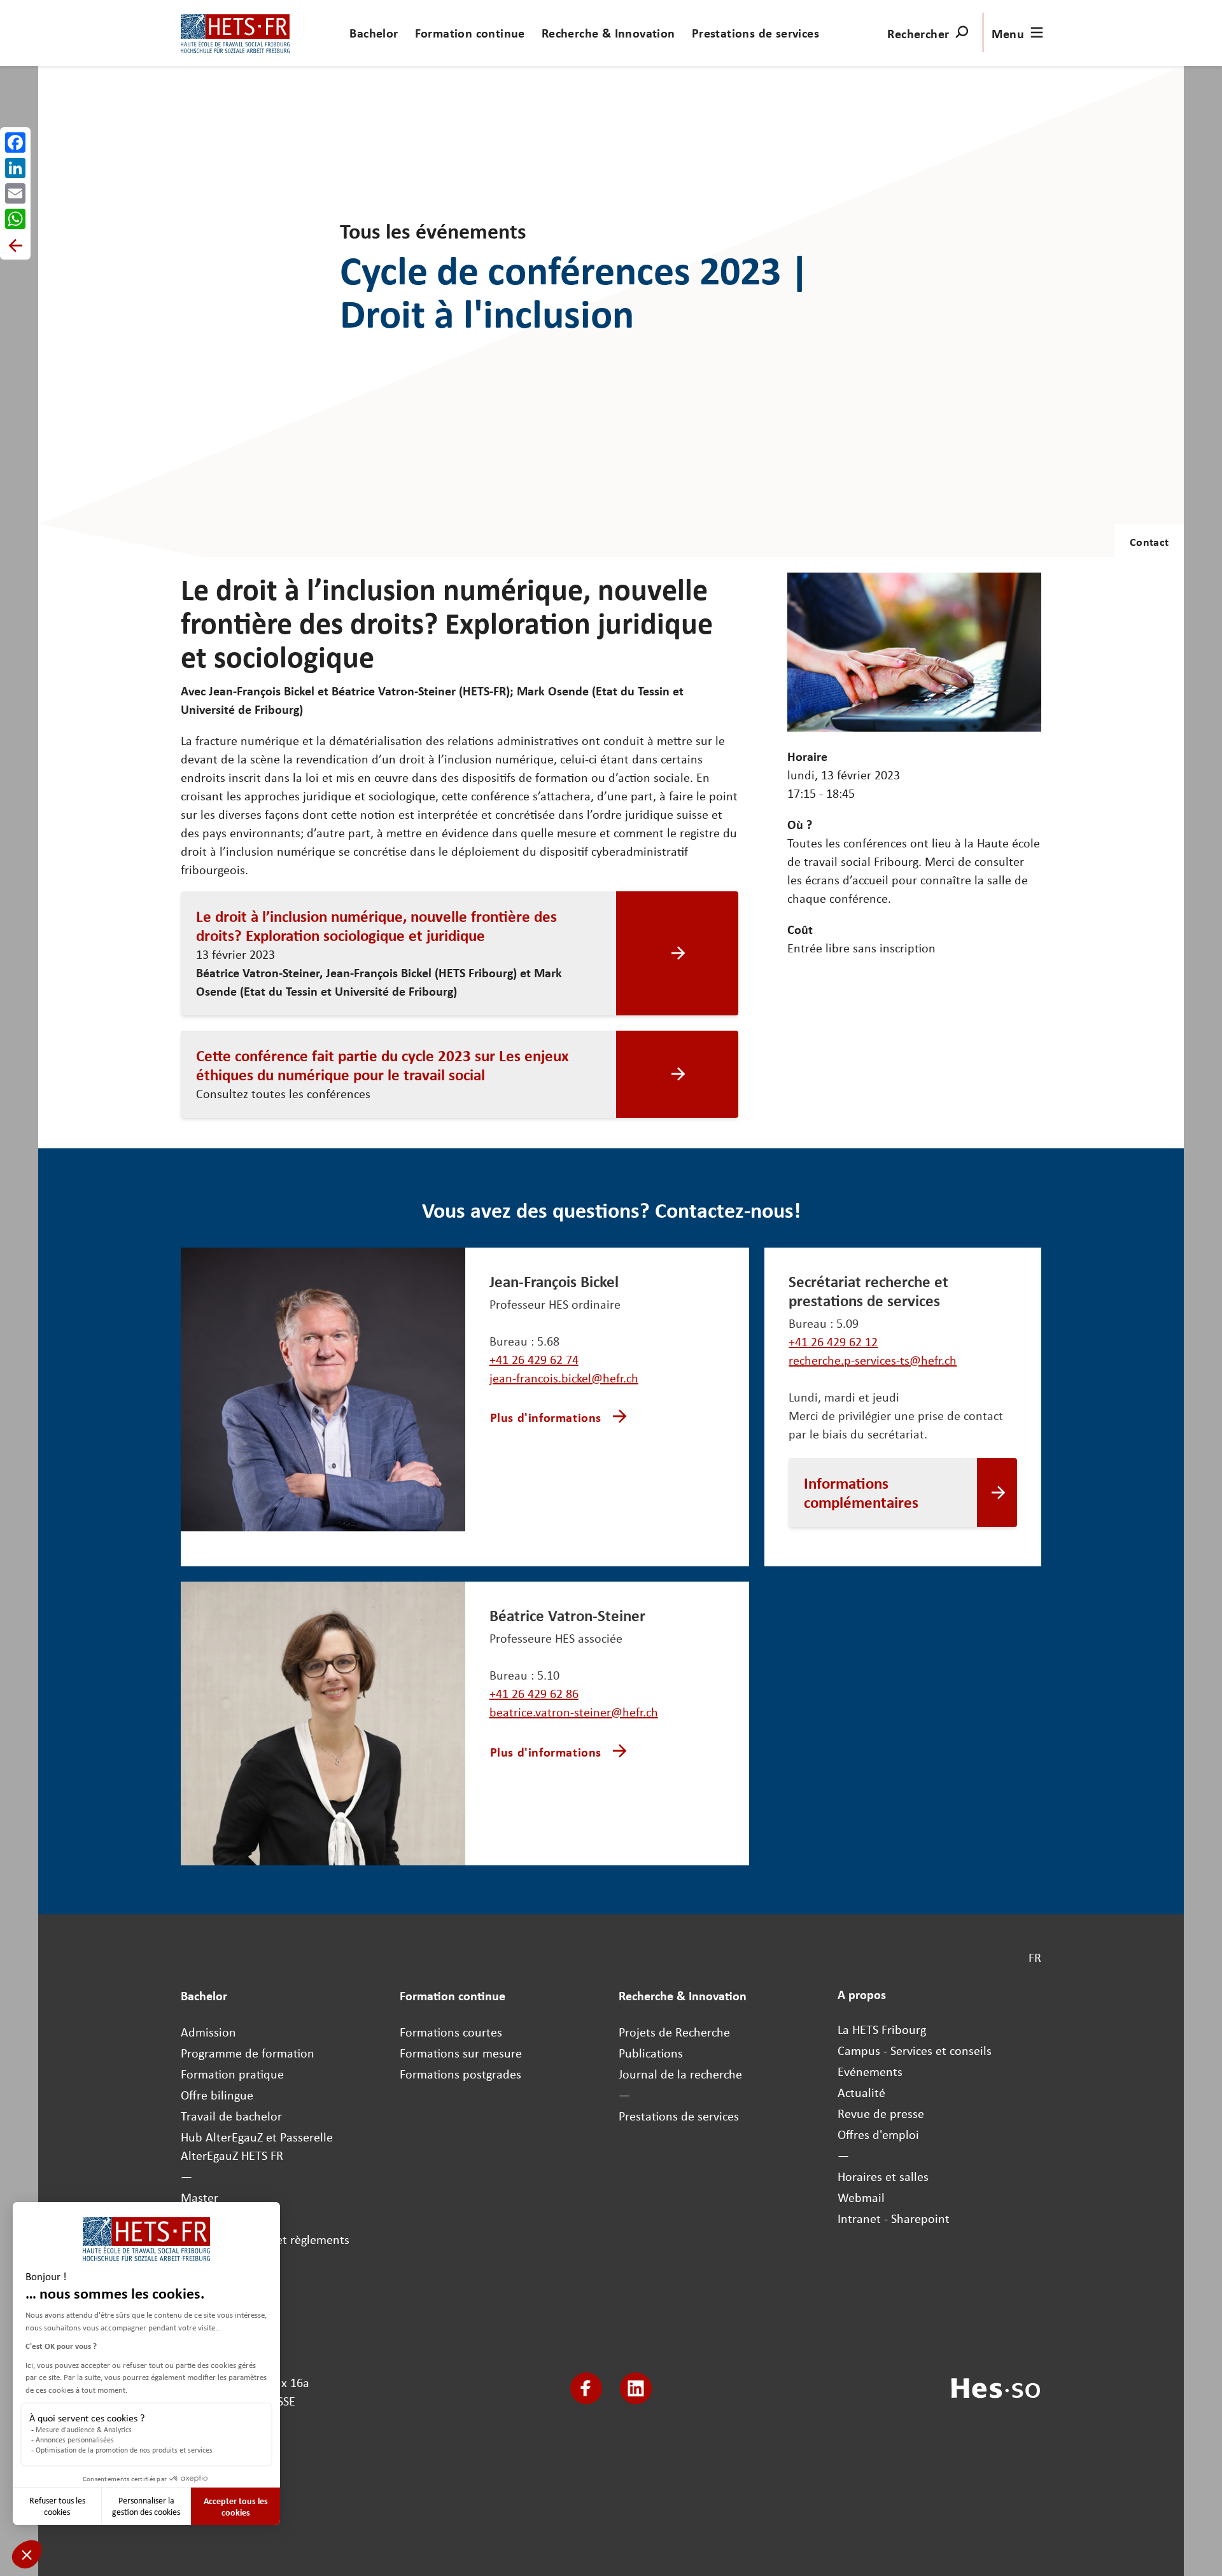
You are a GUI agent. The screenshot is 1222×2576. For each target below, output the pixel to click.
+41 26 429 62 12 (833, 1341)
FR (1035, 1957)
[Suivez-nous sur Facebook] (586, 2388)
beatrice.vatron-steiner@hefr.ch (574, 1712)
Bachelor (374, 33)
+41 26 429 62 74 (534, 1359)
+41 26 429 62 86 (534, 1693)
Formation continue (470, 33)
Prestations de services (755, 33)
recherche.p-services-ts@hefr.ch (873, 1360)
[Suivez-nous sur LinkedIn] (636, 2388)
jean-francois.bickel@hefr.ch (564, 1378)
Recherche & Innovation (608, 33)
